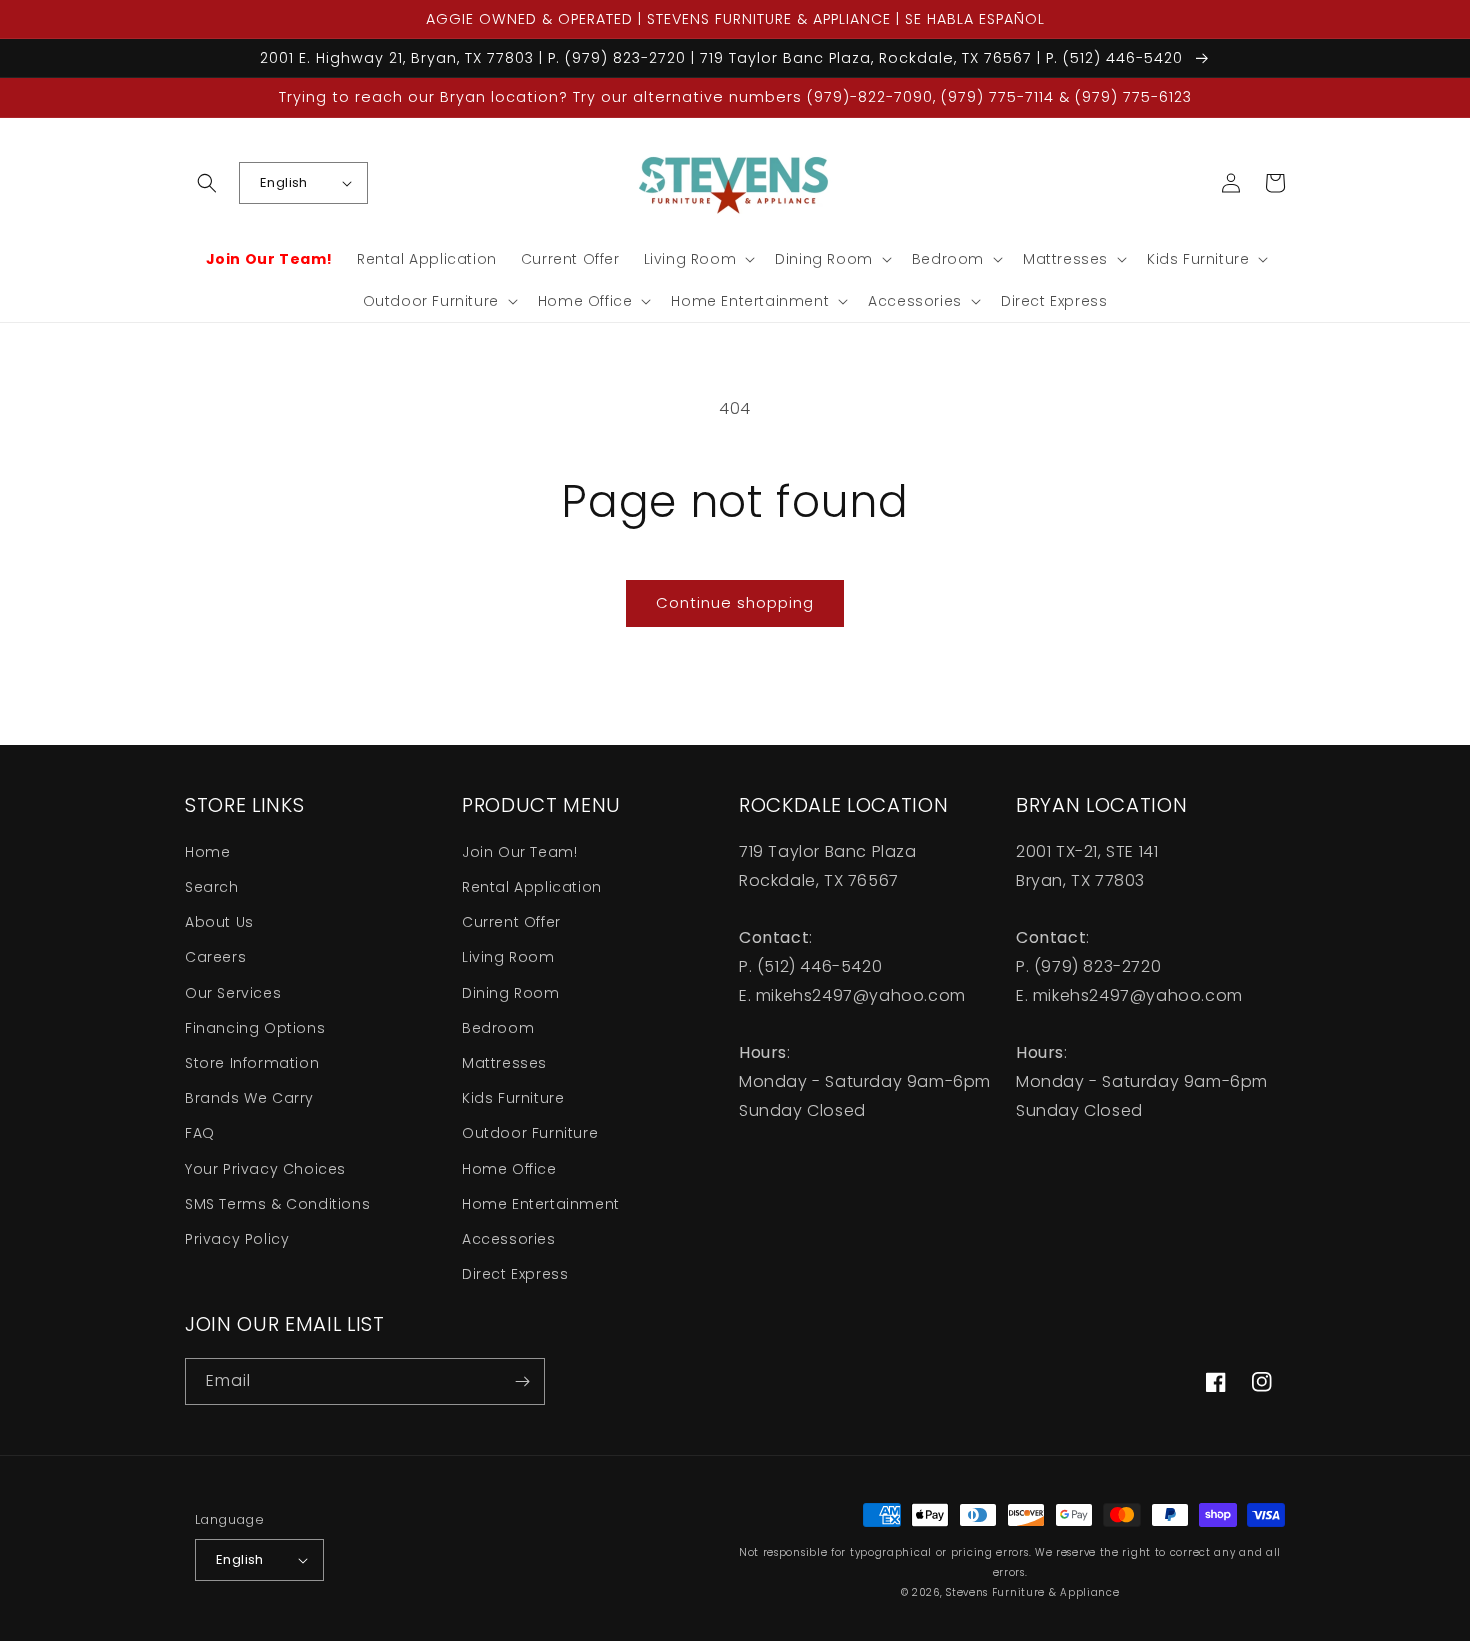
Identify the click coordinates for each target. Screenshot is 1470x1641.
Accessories (509, 1239)
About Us (219, 922)
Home (207, 852)
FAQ (200, 1133)
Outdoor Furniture (530, 1133)
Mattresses (504, 1063)
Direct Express (515, 1274)
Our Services (233, 993)
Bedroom (498, 1028)
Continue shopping (735, 602)
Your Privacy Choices (265, 1169)
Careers (215, 957)
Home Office (509, 1169)
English (284, 182)
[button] (207, 183)
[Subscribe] (522, 1381)
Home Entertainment (541, 1204)
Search (212, 887)
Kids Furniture (513, 1098)
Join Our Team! (519, 852)
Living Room (508, 957)
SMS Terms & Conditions (277, 1204)
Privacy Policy (237, 1239)
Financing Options (255, 1028)
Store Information (252, 1063)
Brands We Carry (249, 1098)
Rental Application (532, 887)
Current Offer (511, 922)
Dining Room (511, 993)
